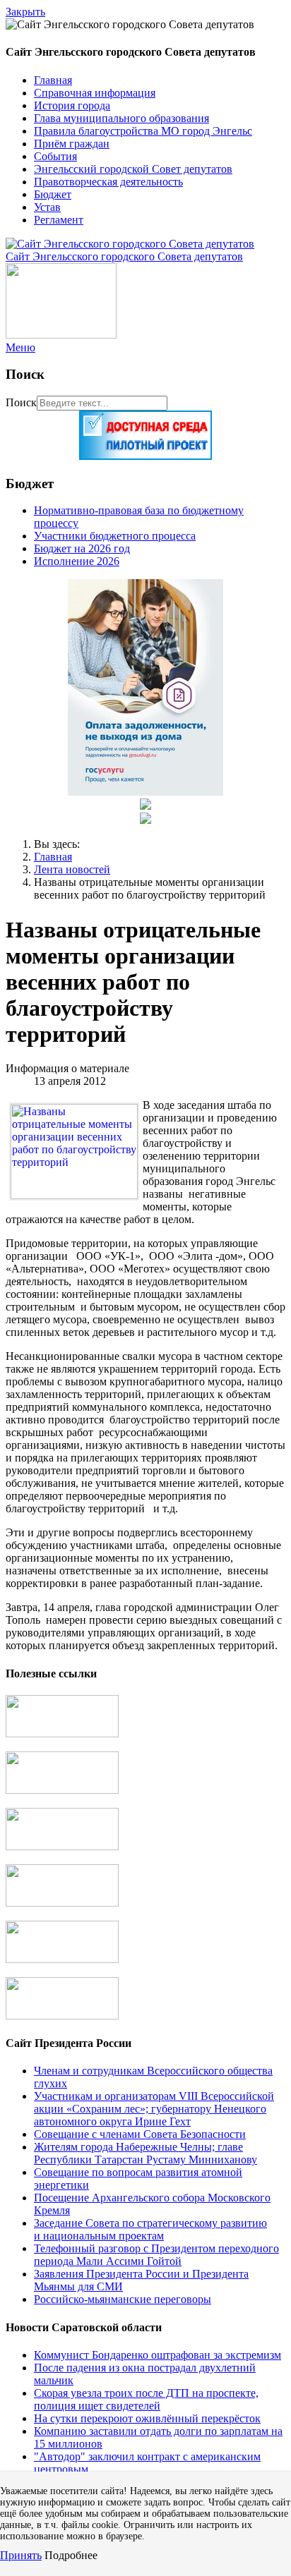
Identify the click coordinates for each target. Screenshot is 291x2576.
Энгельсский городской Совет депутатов (133, 169)
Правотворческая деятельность (108, 182)
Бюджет (53, 194)
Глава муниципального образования (121, 118)
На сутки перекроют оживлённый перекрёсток (147, 2418)
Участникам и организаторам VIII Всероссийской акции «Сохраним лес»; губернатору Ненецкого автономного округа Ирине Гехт (154, 2109)
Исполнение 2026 (77, 561)
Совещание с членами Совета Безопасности (140, 2134)
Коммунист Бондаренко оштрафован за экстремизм (158, 2355)
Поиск (21, 402)
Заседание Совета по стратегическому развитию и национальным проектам (150, 2229)
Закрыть (25, 12)
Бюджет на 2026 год (82, 548)
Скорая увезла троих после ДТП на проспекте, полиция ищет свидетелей (146, 2399)
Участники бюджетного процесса (115, 536)
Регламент (59, 220)
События (55, 156)
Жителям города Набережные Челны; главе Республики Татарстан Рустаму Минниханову (145, 2153)
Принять (21, 2555)
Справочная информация (95, 93)
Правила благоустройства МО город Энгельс (143, 131)
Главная (53, 80)
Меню (20, 347)
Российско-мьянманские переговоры (123, 2299)
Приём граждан (72, 144)
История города (72, 105)
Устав (47, 207)
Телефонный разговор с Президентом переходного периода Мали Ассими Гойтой (156, 2255)
